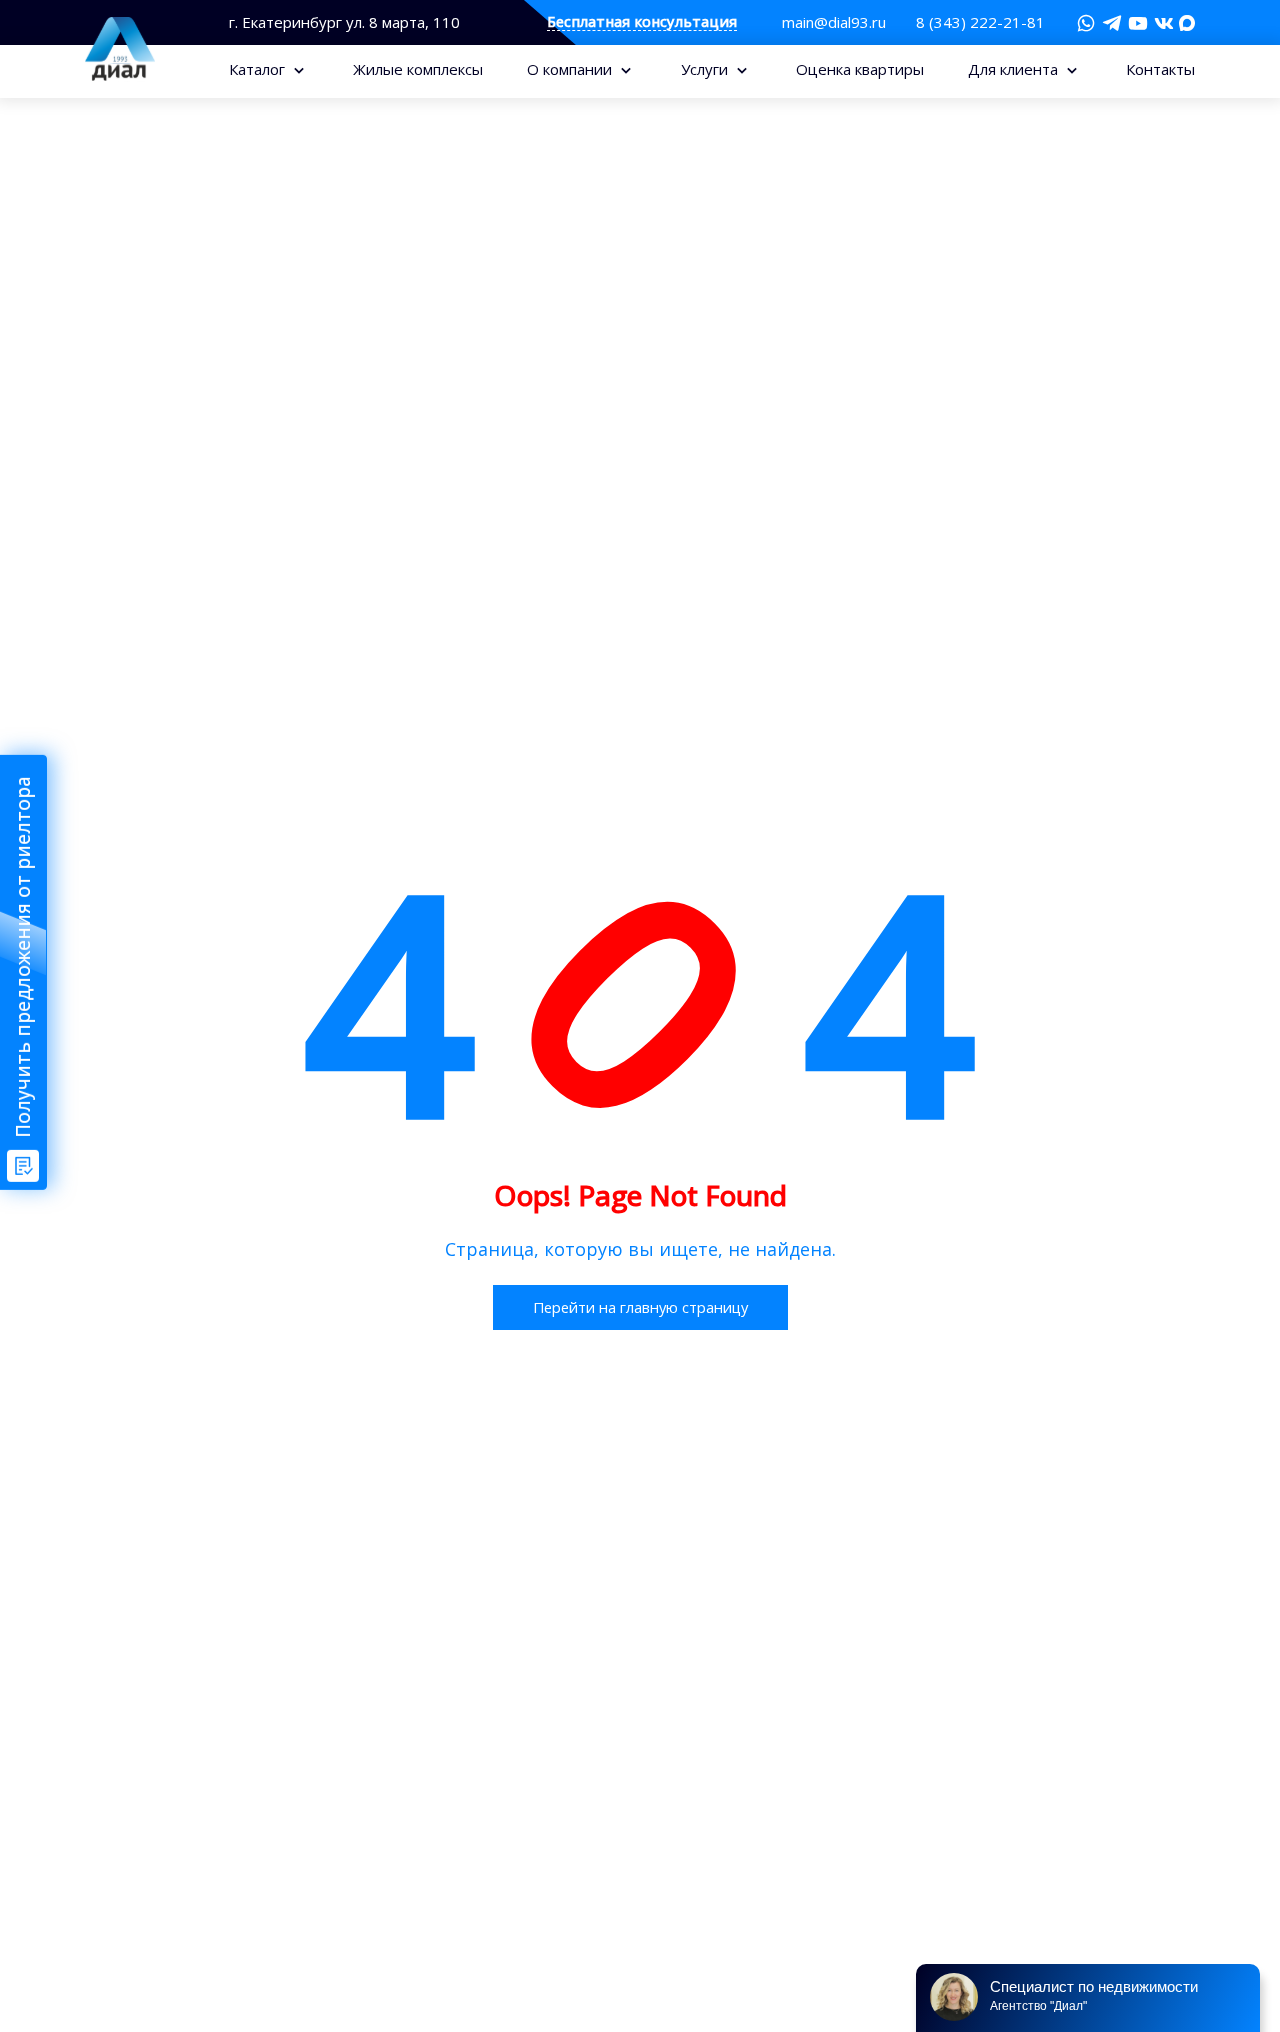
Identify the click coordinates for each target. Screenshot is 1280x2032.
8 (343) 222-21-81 (980, 22)
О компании (571, 69)
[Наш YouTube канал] (1138, 23)
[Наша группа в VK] (1164, 23)
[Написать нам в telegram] (1112, 23)
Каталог (259, 69)
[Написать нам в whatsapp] (1086, 23)
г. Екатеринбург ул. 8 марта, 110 (344, 22)
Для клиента (1015, 69)
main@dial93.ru (834, 22)
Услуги (706, 69)
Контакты (1160, 69)
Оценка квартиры (860, 69)
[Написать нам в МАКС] (1187, 21)
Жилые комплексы (418, 69)
